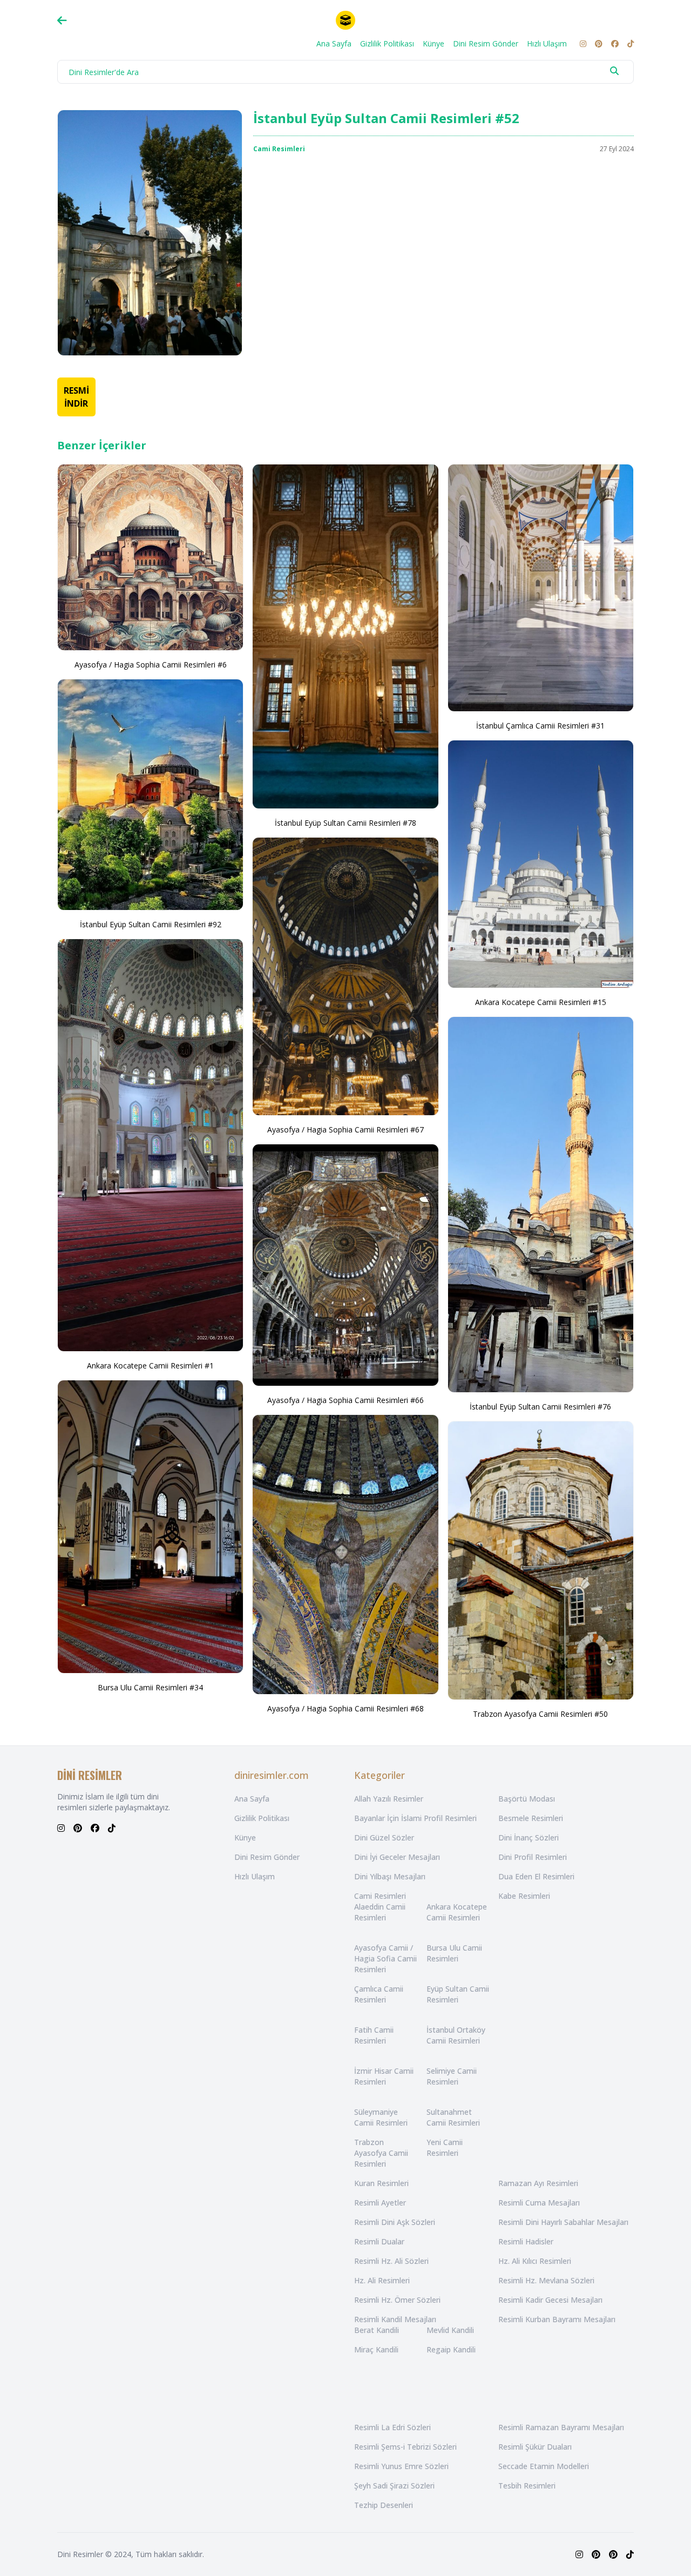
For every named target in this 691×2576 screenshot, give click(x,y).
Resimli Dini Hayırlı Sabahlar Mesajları (563, 2222)
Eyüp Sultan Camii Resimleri (458, 1994)
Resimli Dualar (379, 2241)
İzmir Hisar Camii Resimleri (384, 2076)
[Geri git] (62, 21)
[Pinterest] (599, 44)
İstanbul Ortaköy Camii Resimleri (456, 2035)
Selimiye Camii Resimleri (452, 2076)
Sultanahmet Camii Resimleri (453, 2117)
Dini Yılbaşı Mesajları (390, 1876)
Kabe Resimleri (524, 1896)
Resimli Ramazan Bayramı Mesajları (561, 2427)
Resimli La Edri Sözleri (392, 2427)
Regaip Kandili (451, 2349)
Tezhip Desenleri (384, 2505)
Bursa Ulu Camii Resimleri (454, 1953)
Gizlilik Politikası (387, 43)
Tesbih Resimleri (527, 2486)
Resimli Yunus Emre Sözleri (401, 2466)
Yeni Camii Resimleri (445, 2147)
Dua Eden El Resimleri (536, 1876)
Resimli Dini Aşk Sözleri (395, 2222)
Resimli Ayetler (380, 2203)
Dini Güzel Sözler (384, 1837)
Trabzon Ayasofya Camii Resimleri (381, 2153)
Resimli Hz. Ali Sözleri (391, 2261)
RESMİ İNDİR (76, 397)
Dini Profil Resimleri (533, 1857)
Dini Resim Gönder (486, 43)
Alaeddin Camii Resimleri (380, 1912)
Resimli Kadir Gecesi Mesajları (550, 2300)
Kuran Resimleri (381, 2183)
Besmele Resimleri (531, 1818)
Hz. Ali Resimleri (382, 2280)
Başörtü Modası (527, 1799)
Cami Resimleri (279, 149)
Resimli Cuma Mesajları (539, 2203)
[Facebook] (615, 44)
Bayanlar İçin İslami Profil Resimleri (415, 1818)
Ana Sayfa (334, 43)
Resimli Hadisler (526, 2241)
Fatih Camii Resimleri (374, 2035)
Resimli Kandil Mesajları (395, 2319)
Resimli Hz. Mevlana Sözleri (546, 2280)
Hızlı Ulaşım (547, 43)
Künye (433, 43)
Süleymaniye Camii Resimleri (381, 2117)
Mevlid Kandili (450, 2330)
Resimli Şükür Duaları (535, 2447)
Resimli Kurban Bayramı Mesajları (557, 2319)
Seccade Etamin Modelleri (544, 2466)
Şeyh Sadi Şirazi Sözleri (394, 2486)
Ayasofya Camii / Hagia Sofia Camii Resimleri (385, 1958)
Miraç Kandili (376, 2349)
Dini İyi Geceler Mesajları (397, 1857)
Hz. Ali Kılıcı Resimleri (535, 2261)
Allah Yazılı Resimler (389, 1799)
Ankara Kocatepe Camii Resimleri (457, 1912)
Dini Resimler (80, 2554)
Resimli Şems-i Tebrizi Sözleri (405, 2447)
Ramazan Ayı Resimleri (538, 2183)
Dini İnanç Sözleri (529, 1837)
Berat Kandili (377, 2330)
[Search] (614, 71)
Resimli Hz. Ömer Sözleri (397, 2300)
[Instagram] (583, 44)
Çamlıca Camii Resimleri (379, 1994)
